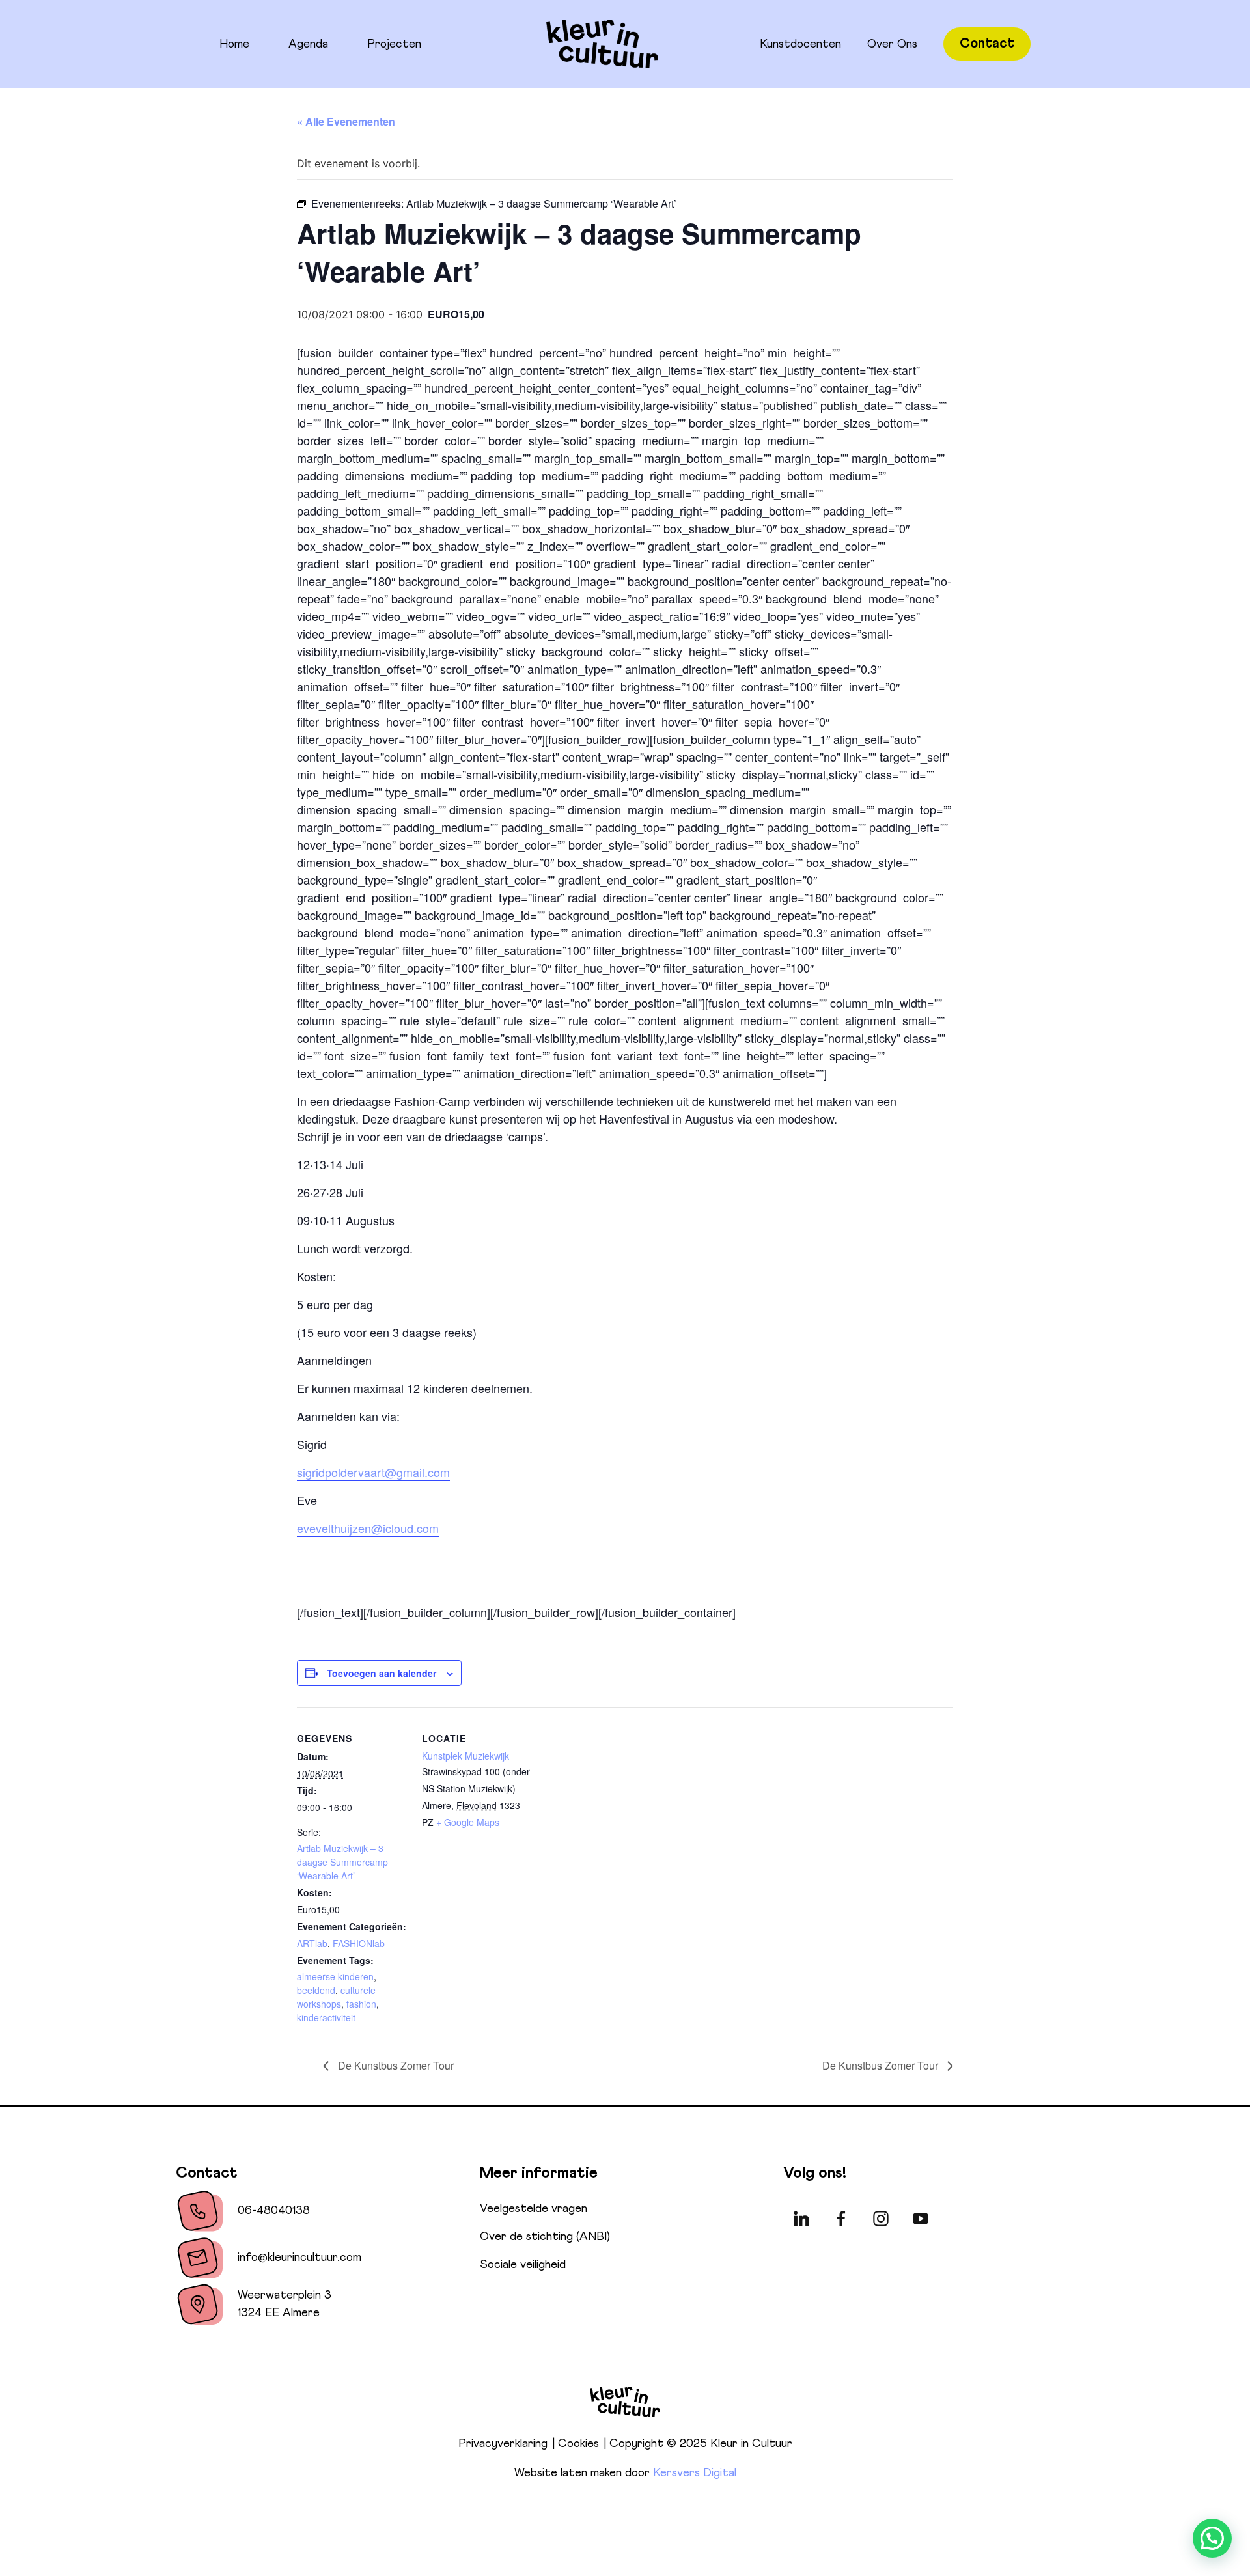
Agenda (308, 44)
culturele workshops (336, 1997)
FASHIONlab (359, 1943)
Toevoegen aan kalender (382, 1673)
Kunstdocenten (800, 44)
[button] (1212, 2538)
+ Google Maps (468, 1822)
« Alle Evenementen (346, 121)
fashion (361, 2004)
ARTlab (312, 1943)
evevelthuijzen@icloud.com (368, 1528)
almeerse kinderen (335, 1976)
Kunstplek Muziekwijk (465, 1756)
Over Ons (892, 44)
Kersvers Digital (695, 2473)
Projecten (394, 44)
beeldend (316, 1990)
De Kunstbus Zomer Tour (395, 2065)
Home (234, 44)
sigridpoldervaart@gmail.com (373, 1472)
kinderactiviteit (326, 2017)
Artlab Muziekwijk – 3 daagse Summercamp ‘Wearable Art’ (342, 1862)
